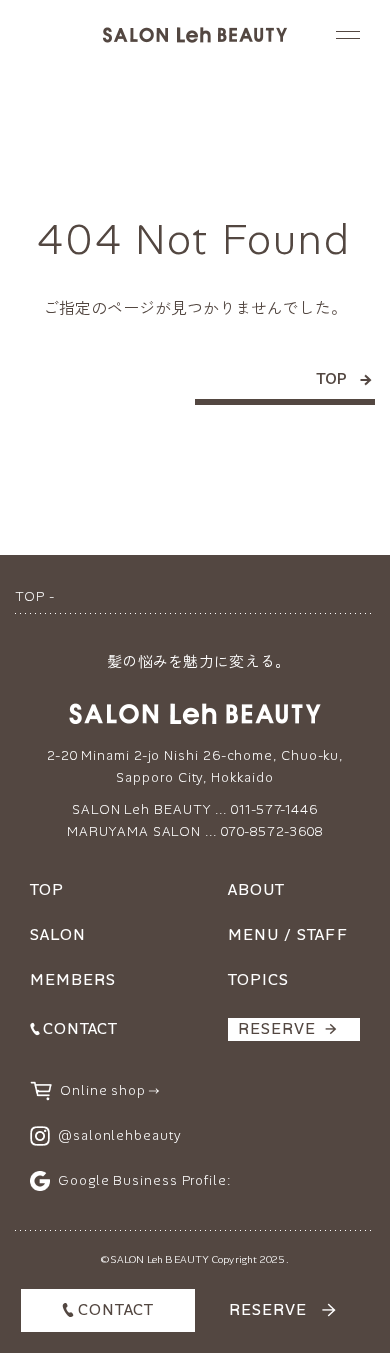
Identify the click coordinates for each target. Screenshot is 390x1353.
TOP (331, 380)
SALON (58, 935)
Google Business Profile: (144, 1180)
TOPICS (258, 980)
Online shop (103, 1090)
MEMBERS (73, 980)
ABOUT (256, 890)
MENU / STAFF (288, 935)
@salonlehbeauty (120, 1135)
